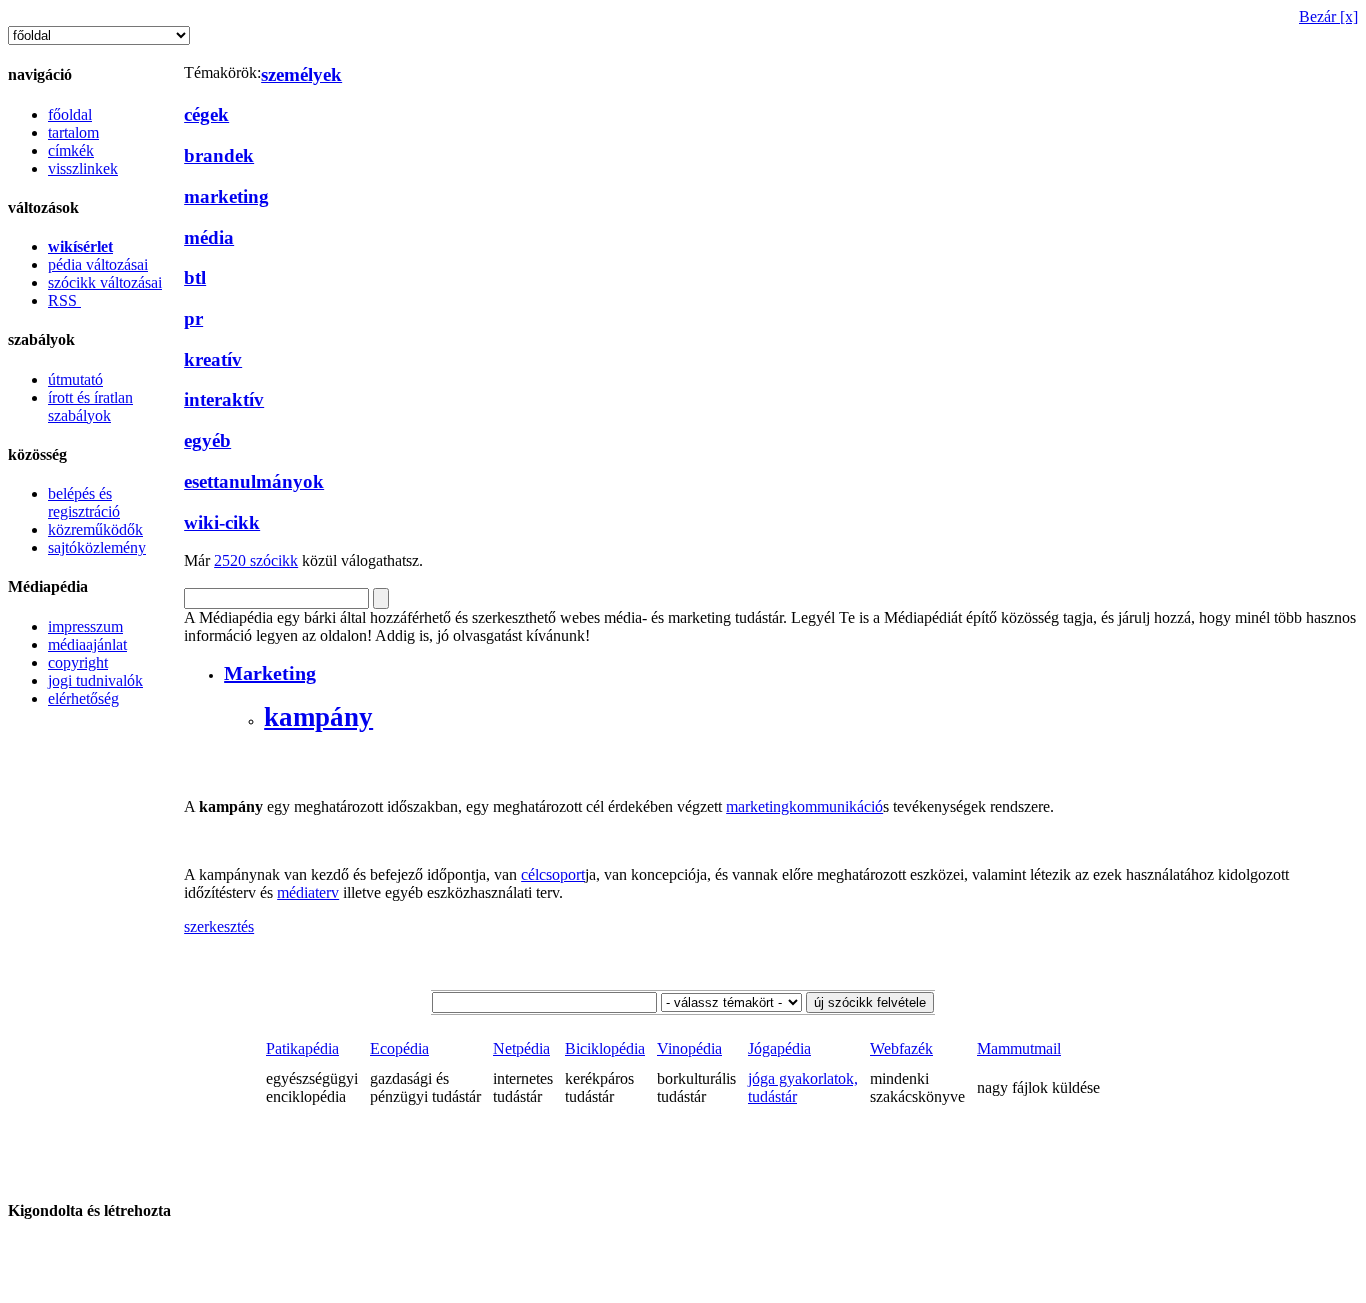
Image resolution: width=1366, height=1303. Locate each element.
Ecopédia (399, 1048)
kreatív (213, 359)
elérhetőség (83, 698)
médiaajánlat (87, 644)
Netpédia (521, 1048)
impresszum (85, 626)
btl (195, 277)
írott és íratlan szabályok (90, 406)
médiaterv (308, 892)
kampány (318, 717)
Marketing (270, 673)
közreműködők (95, 529)
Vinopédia (689, 1048)
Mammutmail (1019, 1048)
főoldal (70, 114)
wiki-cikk (222, 522)
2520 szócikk (256, 560)
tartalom (73, 132)
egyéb (207, 440)
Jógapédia (779, 1048)
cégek (206, 114)
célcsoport (553, 874)
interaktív (224, 399)
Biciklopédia (605, 1048)
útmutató (75, 379)
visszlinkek (83, 168)
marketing (226, 196)
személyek (301, 74)
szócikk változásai (105, 282)
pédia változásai (98, 264)
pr (193, 318)
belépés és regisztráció (84, 502)
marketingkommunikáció (804, 806)
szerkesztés (219, 926)
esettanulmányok (254, 481)
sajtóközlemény (97, 547)
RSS (64, 300)
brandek (219, 155)
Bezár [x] (1328, 16)
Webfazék (901, 1048)
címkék (71, 150)
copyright (78, 662)
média (209, 237)
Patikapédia (302, 1048)
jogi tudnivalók (95, 680)
